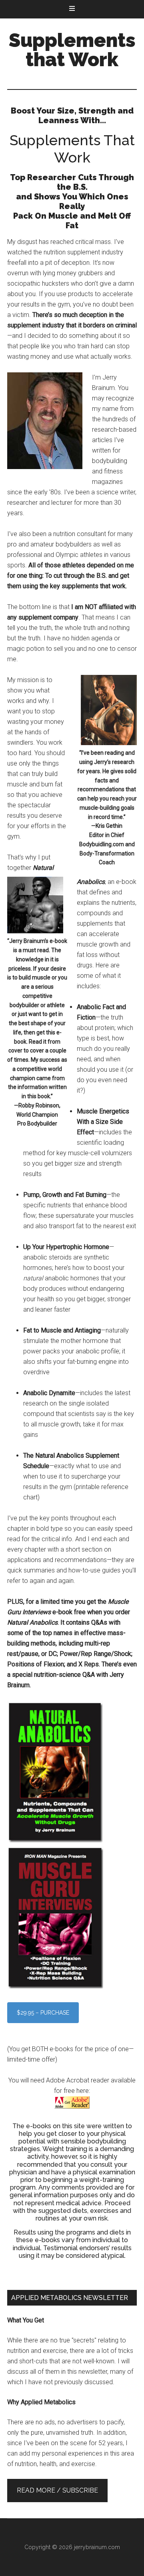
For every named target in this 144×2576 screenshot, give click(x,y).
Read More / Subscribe (57, 2490)
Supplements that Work (72, 50)
